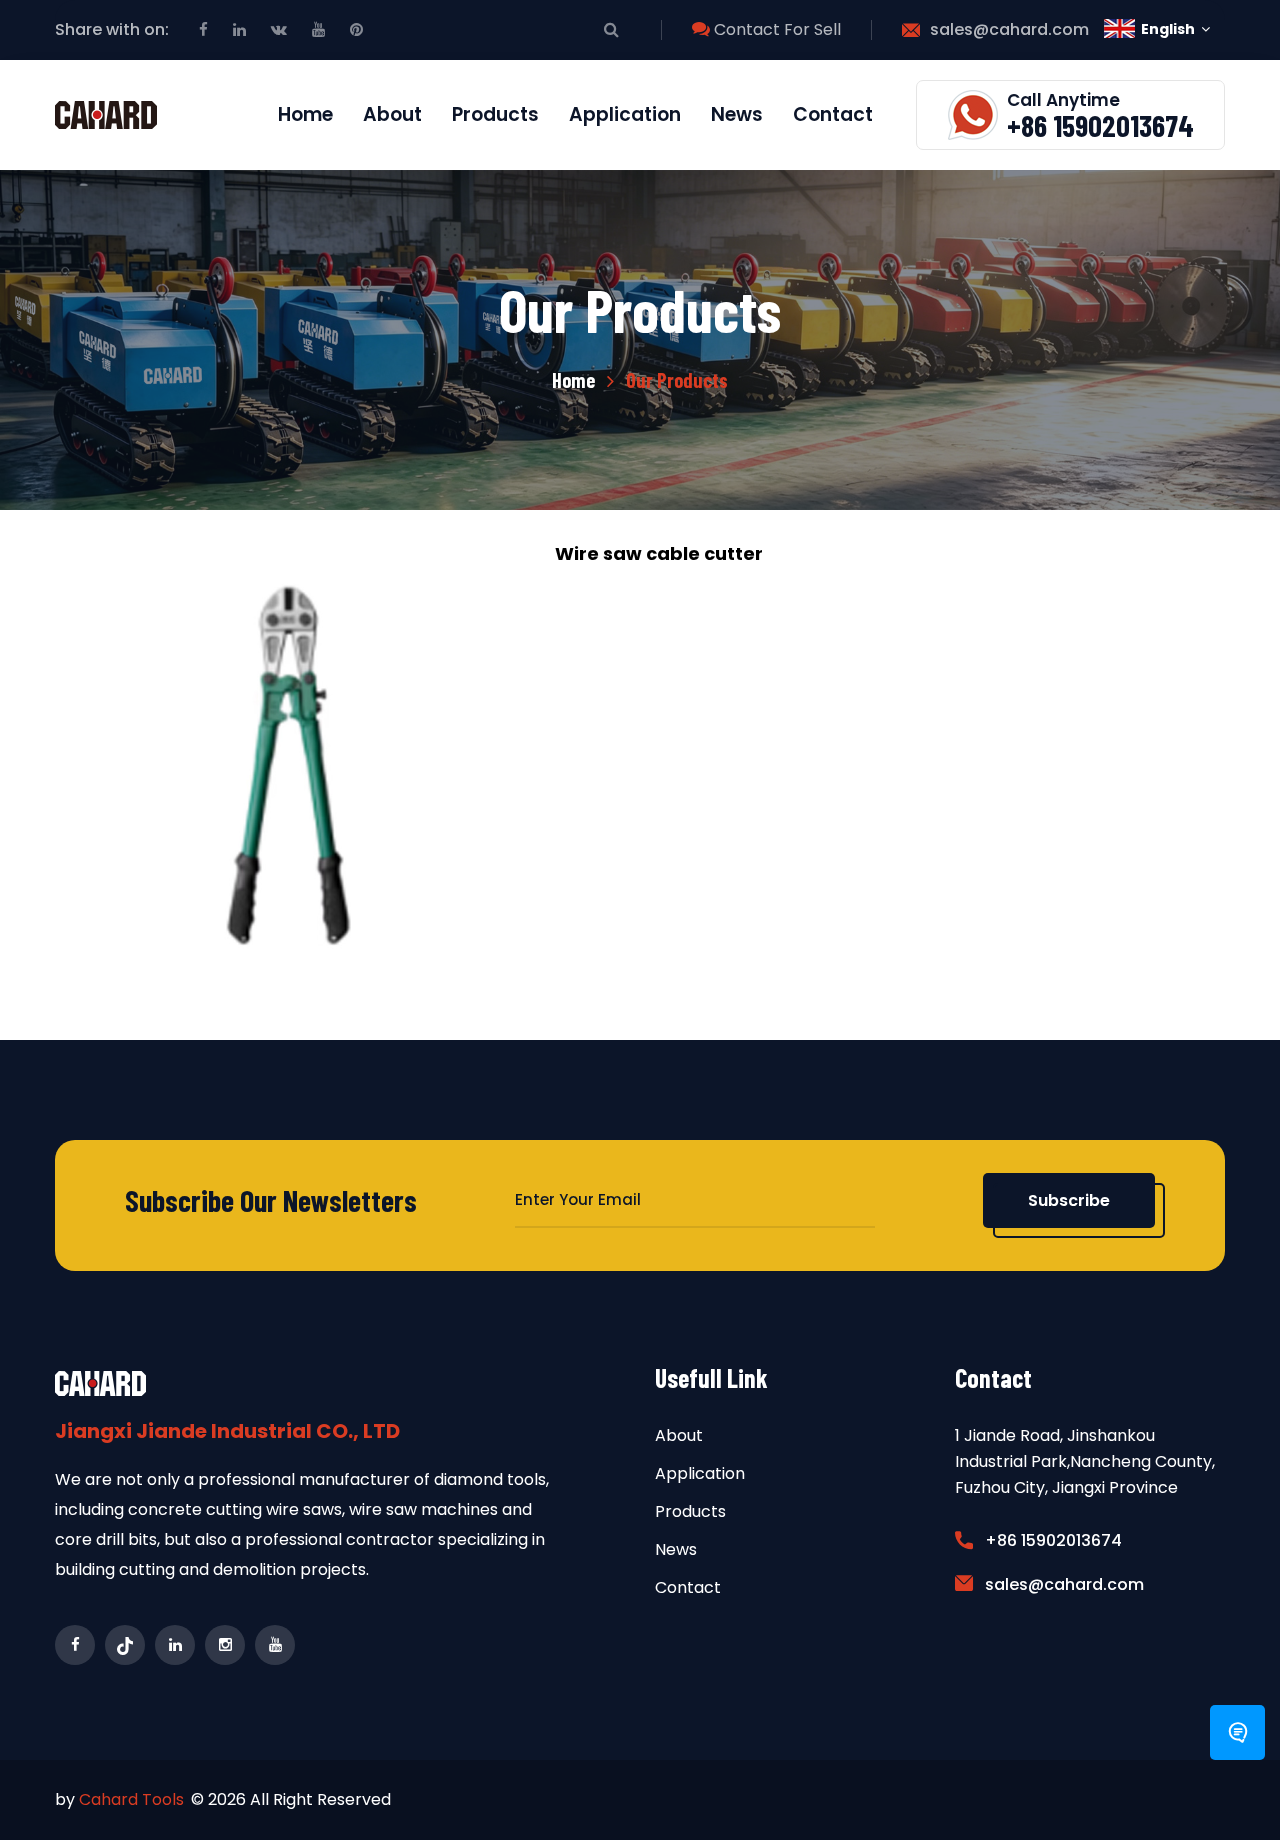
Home (305, 114)
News (737, 114)
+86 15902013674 (1100, 125)
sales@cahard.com (1009, 29)
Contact (833, 114)
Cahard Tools (131, 1799)
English (1168, 29)
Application (625, 114)
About (392, 114)
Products (495, 114)
